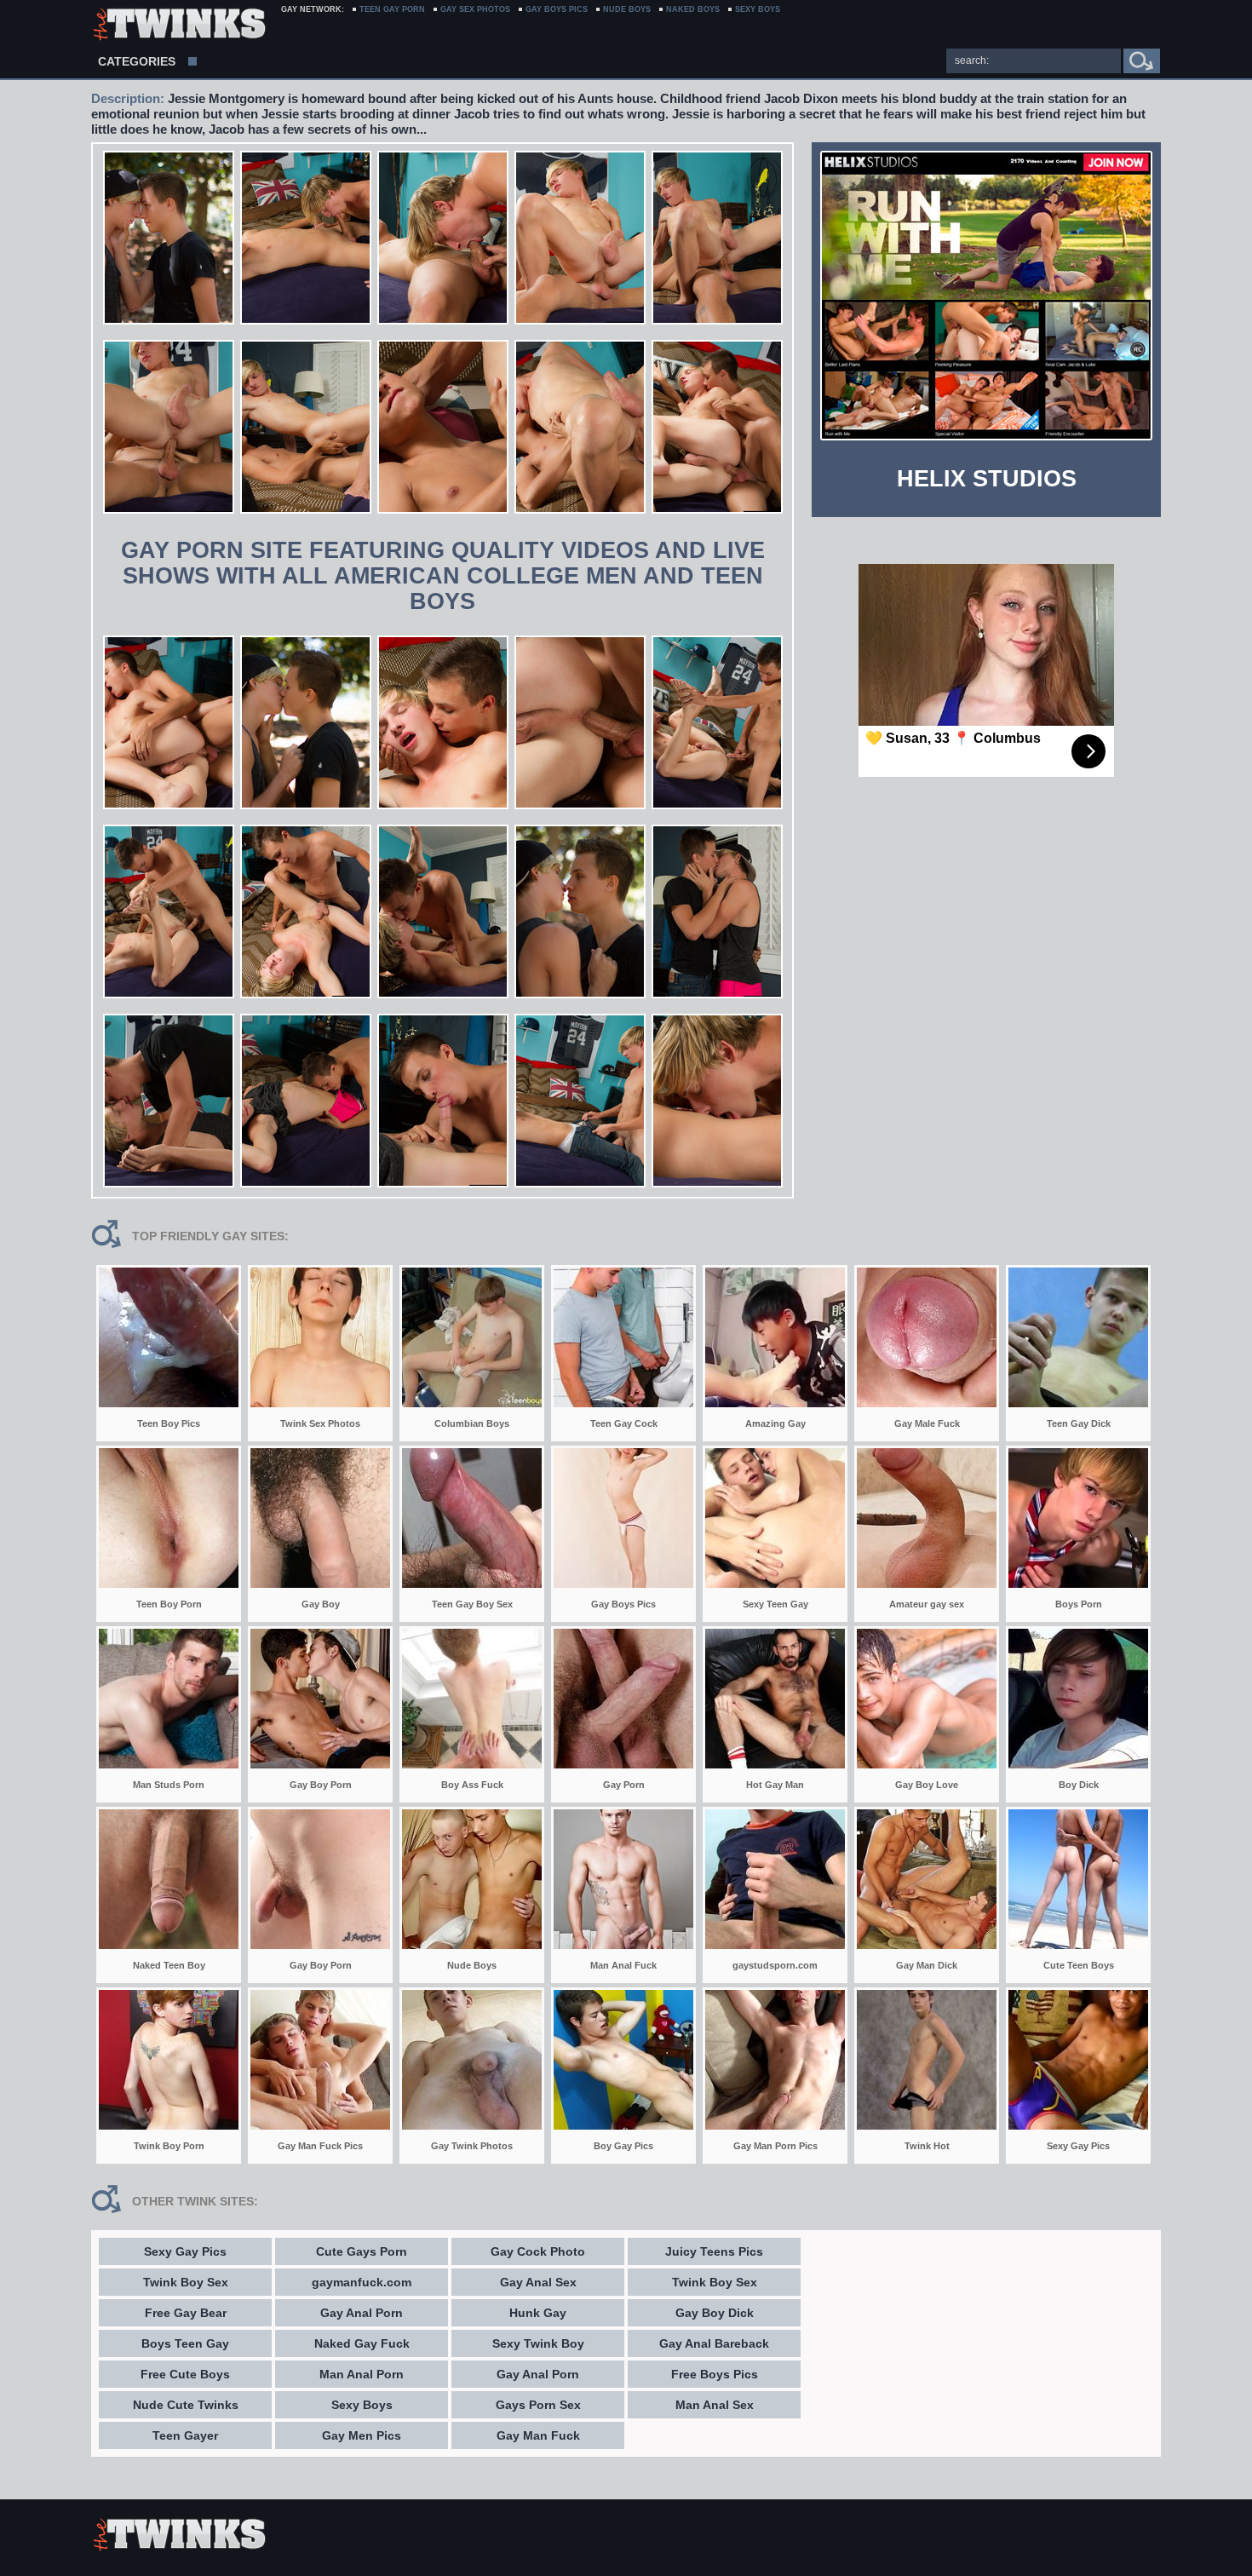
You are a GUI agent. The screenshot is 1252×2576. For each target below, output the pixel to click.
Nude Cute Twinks (186, 2405)
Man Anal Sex (715, 2405)
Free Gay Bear (186, 2313)
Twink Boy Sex (186, 2282)
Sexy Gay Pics (185, 2251)
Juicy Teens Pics (714, 2251)
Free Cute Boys (185, 2374)
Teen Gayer (185, 2435)
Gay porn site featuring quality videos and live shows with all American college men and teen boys (443, 576)
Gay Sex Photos (475, 9)
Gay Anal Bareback (714, 2343)
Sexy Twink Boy (538, 2343)
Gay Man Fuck (538, 2435)
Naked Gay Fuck (362, 2343)
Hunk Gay (538, 2313)
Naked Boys (693, 9)
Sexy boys (758, 9)
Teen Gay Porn (392, 9)
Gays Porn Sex (538, 2405)
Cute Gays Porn (362, 2251)
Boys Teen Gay (185, 2343)
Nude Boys (627, 9)
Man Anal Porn (362, 2374)
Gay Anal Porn (362, 2313)
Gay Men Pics (362, 2435)
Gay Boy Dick (715, 2313)
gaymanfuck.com (362, 2282)
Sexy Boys (362, 2405)
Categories (137, 61)
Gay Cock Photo (538, 2251)
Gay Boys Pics (557, 9)
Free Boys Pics (715, 2374)
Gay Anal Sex (538, 2282)
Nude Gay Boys (178, 26)
